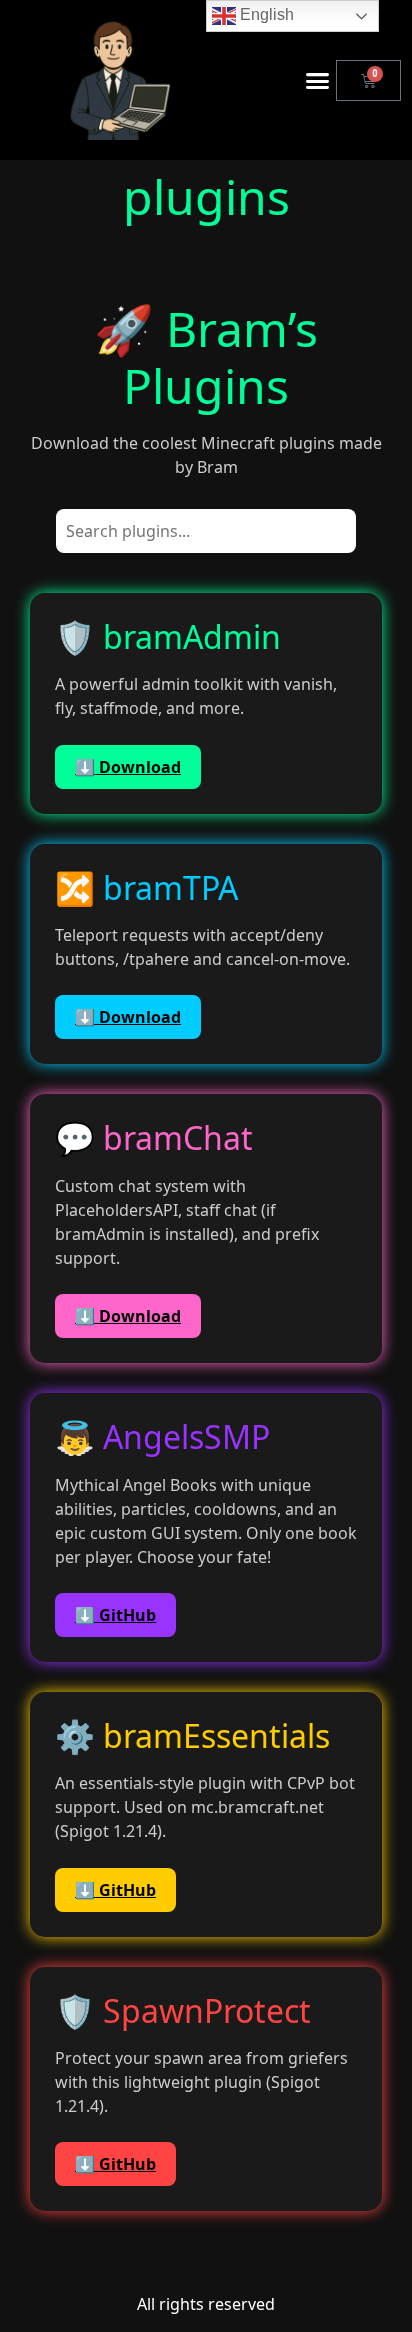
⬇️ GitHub (115, 1615)
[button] (318, 80)
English (265, 14)
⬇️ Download (128, 767)
